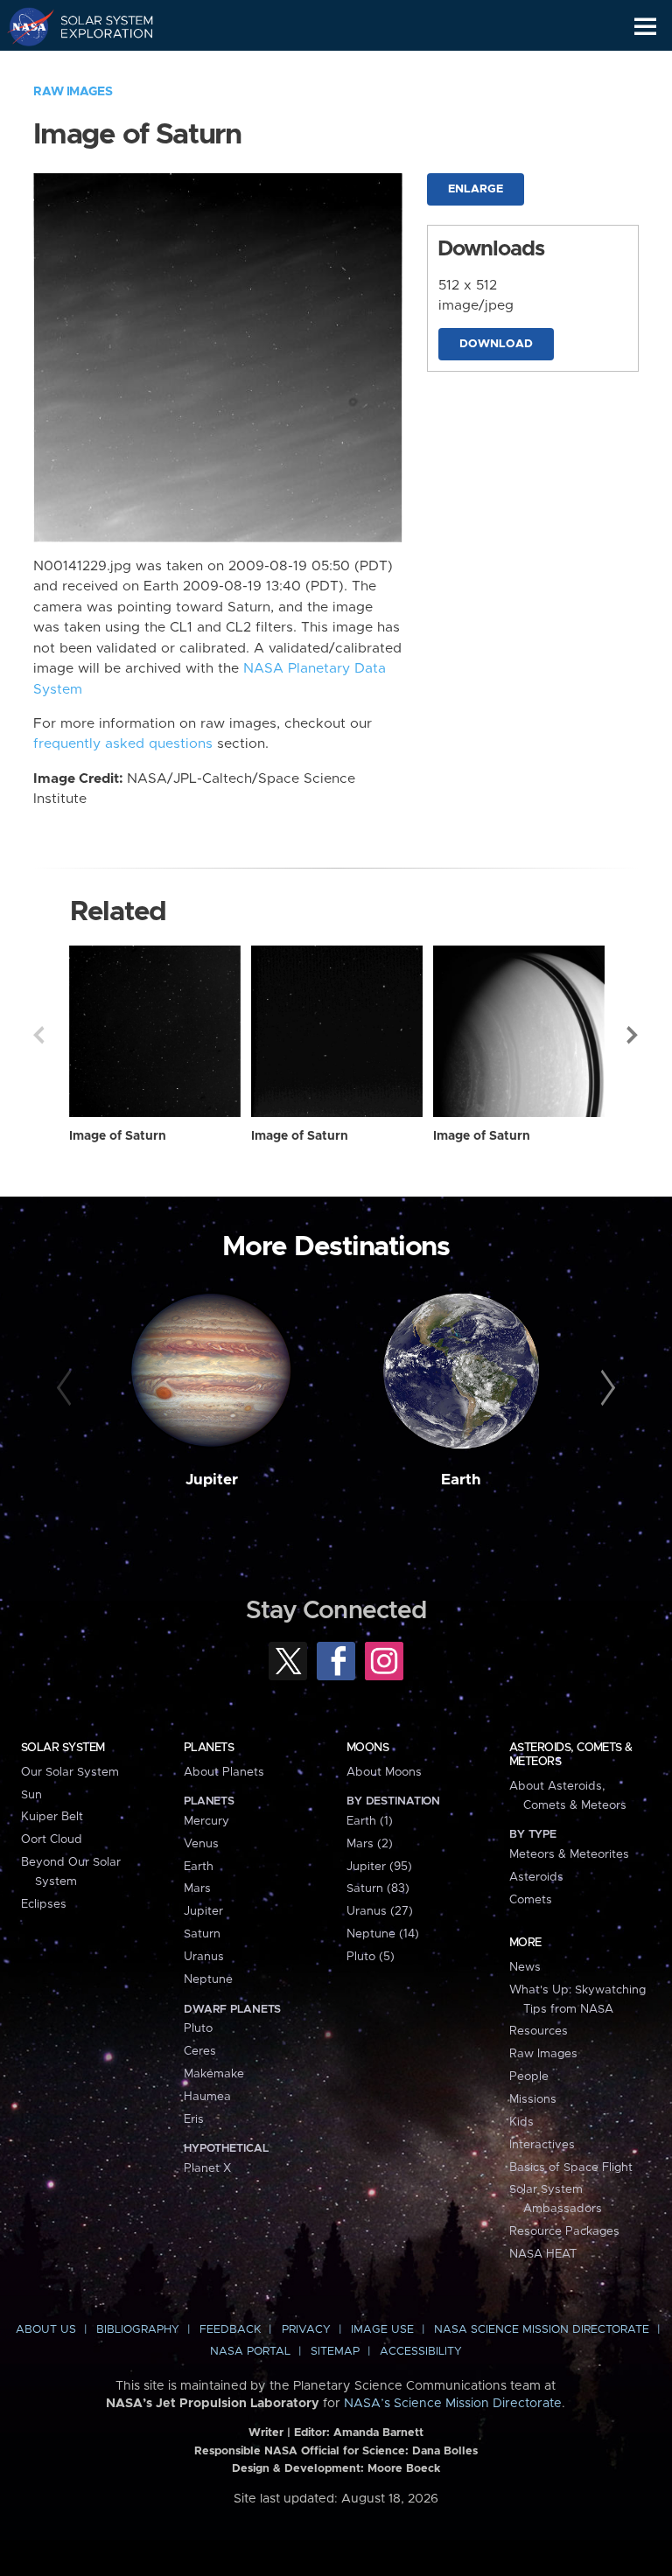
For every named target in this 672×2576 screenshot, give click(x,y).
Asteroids (536, 1877)
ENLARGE (476, 189)
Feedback (230, 2330)
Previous (38, 1035)
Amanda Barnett (378, 2433)
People (529, 2077)
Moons (367, 1748)
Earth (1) (370, 1821)
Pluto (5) (371, 1957)
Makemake (214, 2074)
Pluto (198, 2028)
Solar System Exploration (97, 26)
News (525, 1967)
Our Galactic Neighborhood (97, 66)
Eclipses (44, 1904)
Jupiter (212, 1480)
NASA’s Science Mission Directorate (453, 2404)
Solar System (63, 1748)
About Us (46, 2330)
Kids (521, 2122)
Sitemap (335, 2352)
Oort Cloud (52, 1840)
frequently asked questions (123, 744)
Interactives (542, 2145)
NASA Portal (250, 2352)
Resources (539, 2031)
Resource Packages (564, 2231)
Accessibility (421, 2352)
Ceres (200, 2051)
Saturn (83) (378, 1888)
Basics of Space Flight (571, 2168)
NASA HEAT (543, 2254)
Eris (194, 2119)
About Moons (384, 1772)
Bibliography (138, 2330)
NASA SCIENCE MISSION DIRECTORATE (542, 2330)
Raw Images (73, 92)
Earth (461, 1480)
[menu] (645, 27)
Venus (201, 1844)
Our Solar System (70, 1772)
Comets (531, 1900)
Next (633, 1035)
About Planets (224, 1772)
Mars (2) (370, 1844)
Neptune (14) (383, 1934)
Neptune (208, 1979)
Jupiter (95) (379, 1867)
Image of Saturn (118, 1136)
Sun (31, 1795)
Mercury (206, 1821)
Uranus (204, 1957)
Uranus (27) (380, 1911)
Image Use (382, 2330)
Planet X (207, 2168)
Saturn (202, 1934)
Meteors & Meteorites (569, 1854)
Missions (533, 2099)
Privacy (306, 2330)
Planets (209, 1748)
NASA (23, 26)
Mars (197, 1888)
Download (496, 344)
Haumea (207, 2097)
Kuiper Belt (52, 1817)
